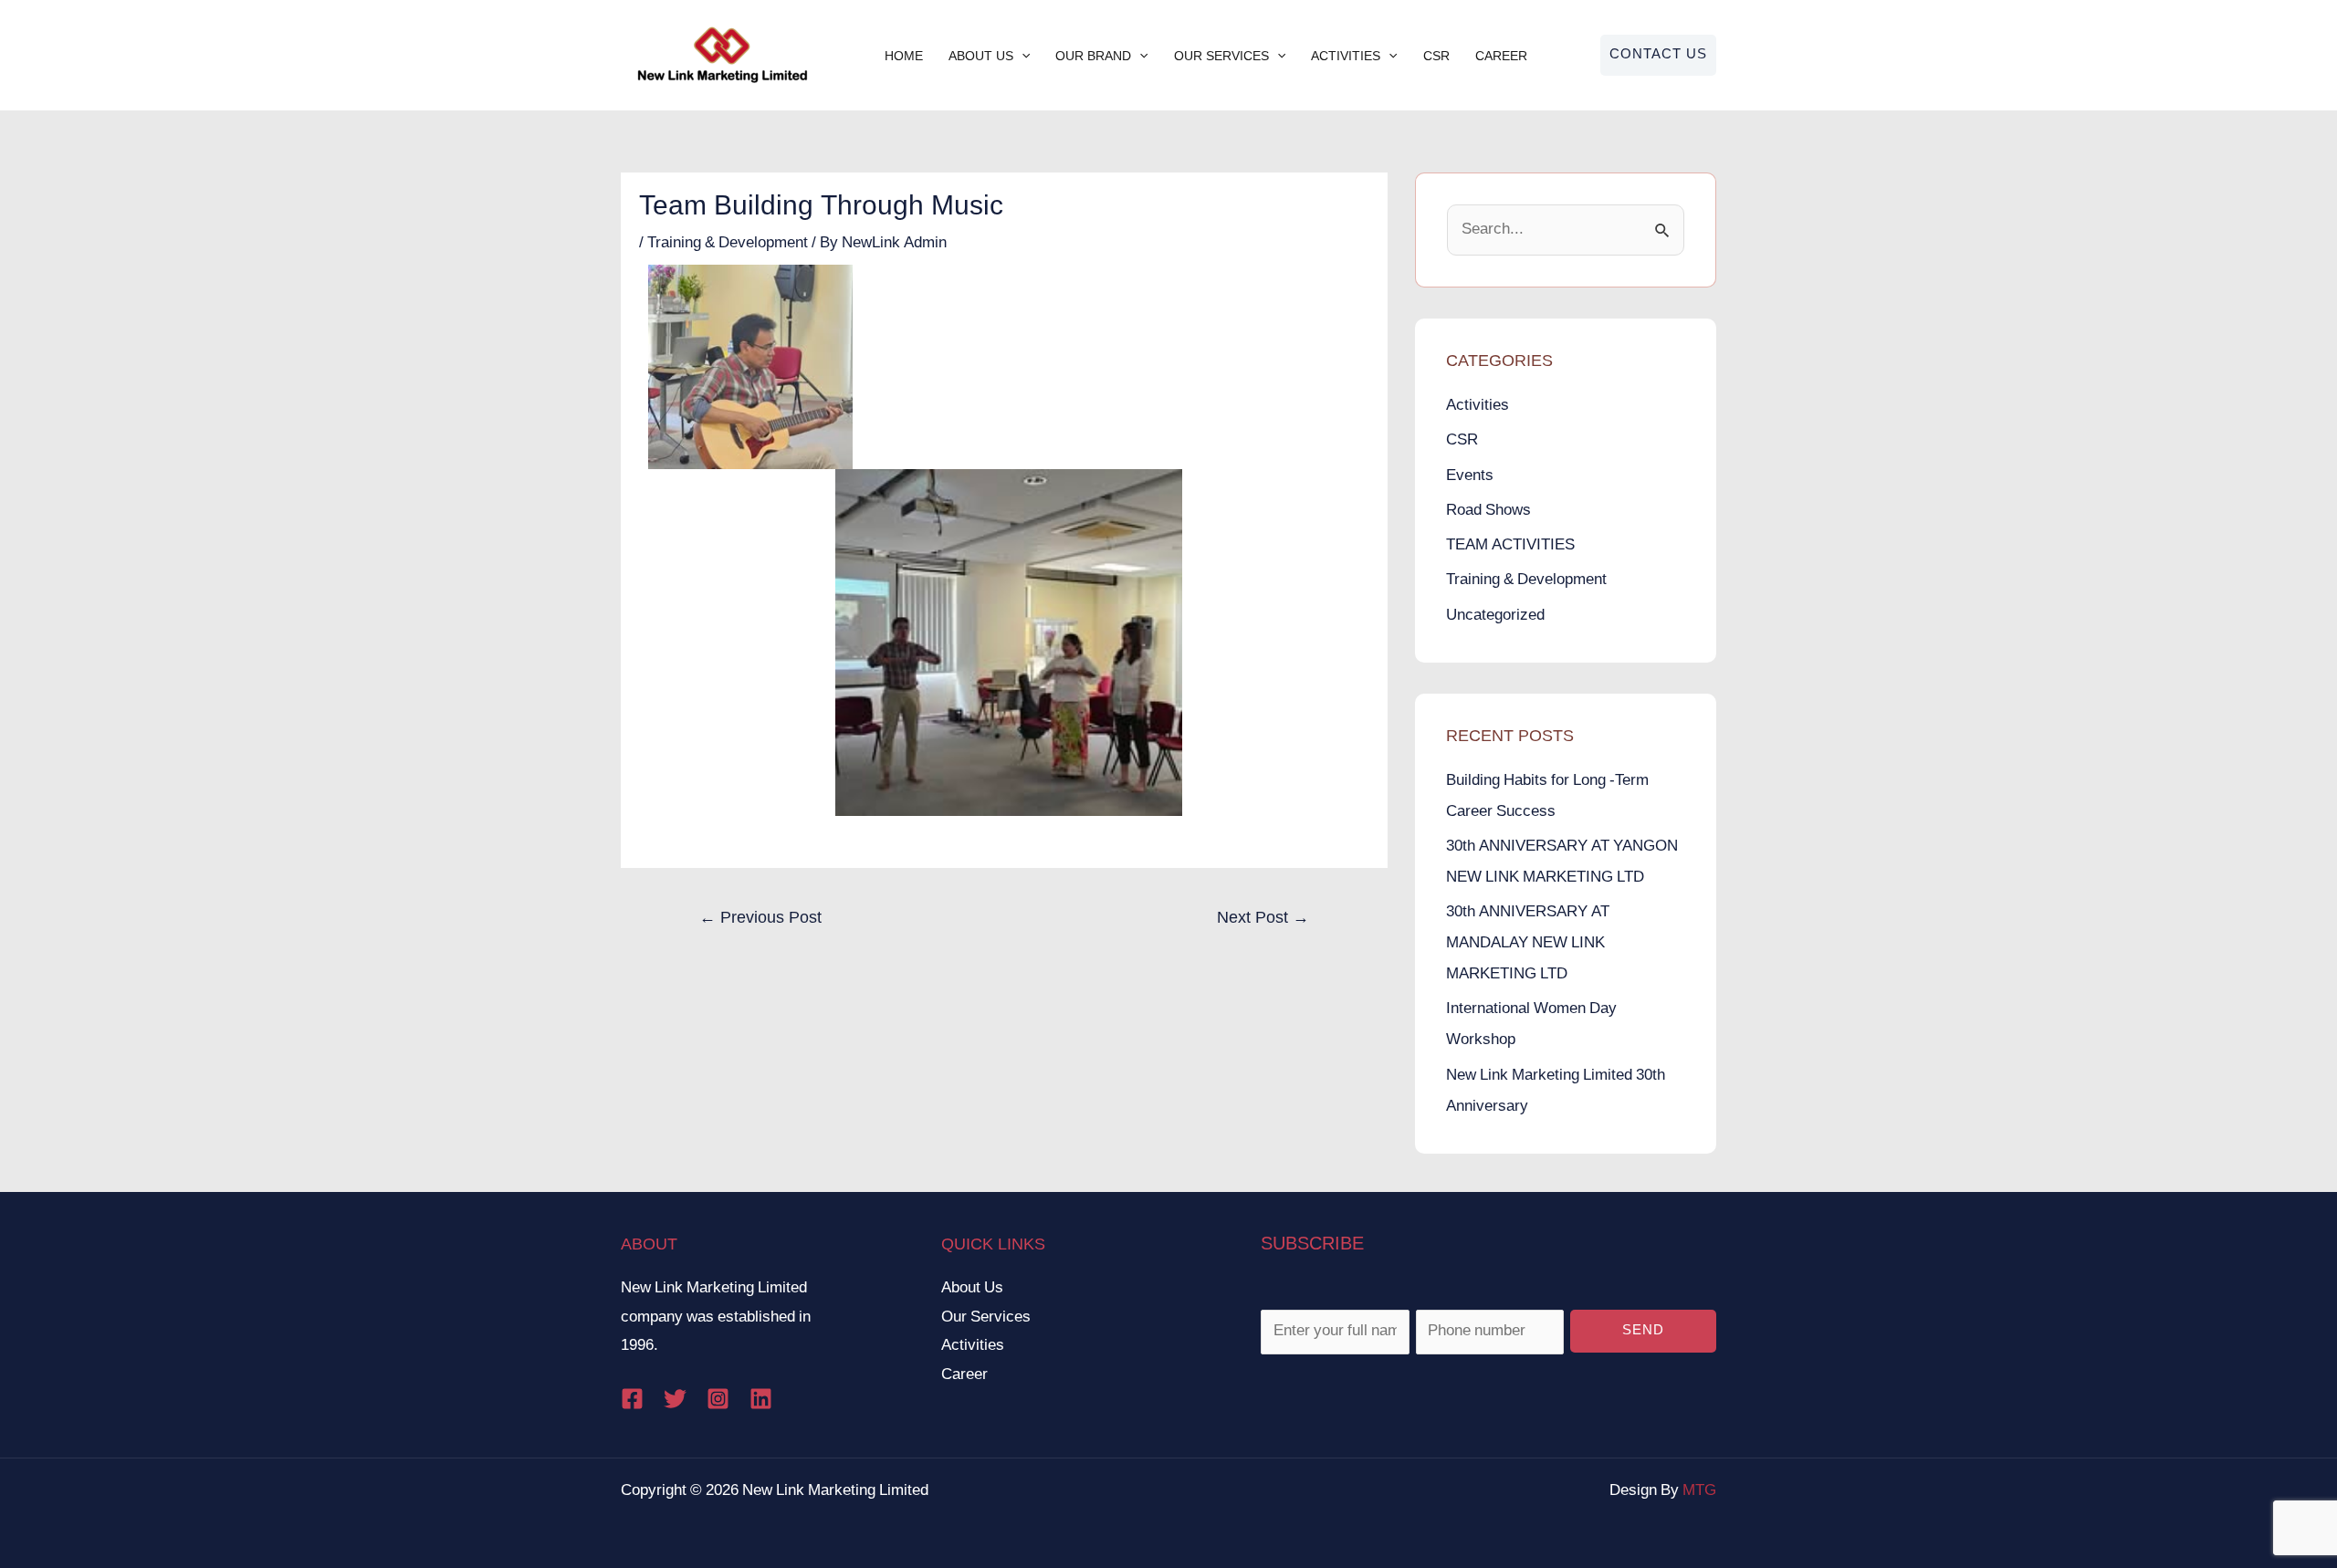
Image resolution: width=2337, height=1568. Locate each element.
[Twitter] (675, 1399)
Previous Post (760, 919)
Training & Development (728, 243)
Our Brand (1093, 56)
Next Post (1263, 919)
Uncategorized (1495, 616)
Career (1501, 56)
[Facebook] (632, 1399)
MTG (1699, 1491)
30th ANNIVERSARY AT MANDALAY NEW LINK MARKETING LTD (1528, 943)
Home (904, 56)
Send (1643, 1331)
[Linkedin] (761, 1399)
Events (1470, 476)
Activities (1346, 56)
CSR (1436, 56)
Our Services (1221, 56)
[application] (1022, 56)
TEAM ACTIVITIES (1510, 545)
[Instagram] (718, 1399)
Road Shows (1488, 511)
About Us (981, 56)
